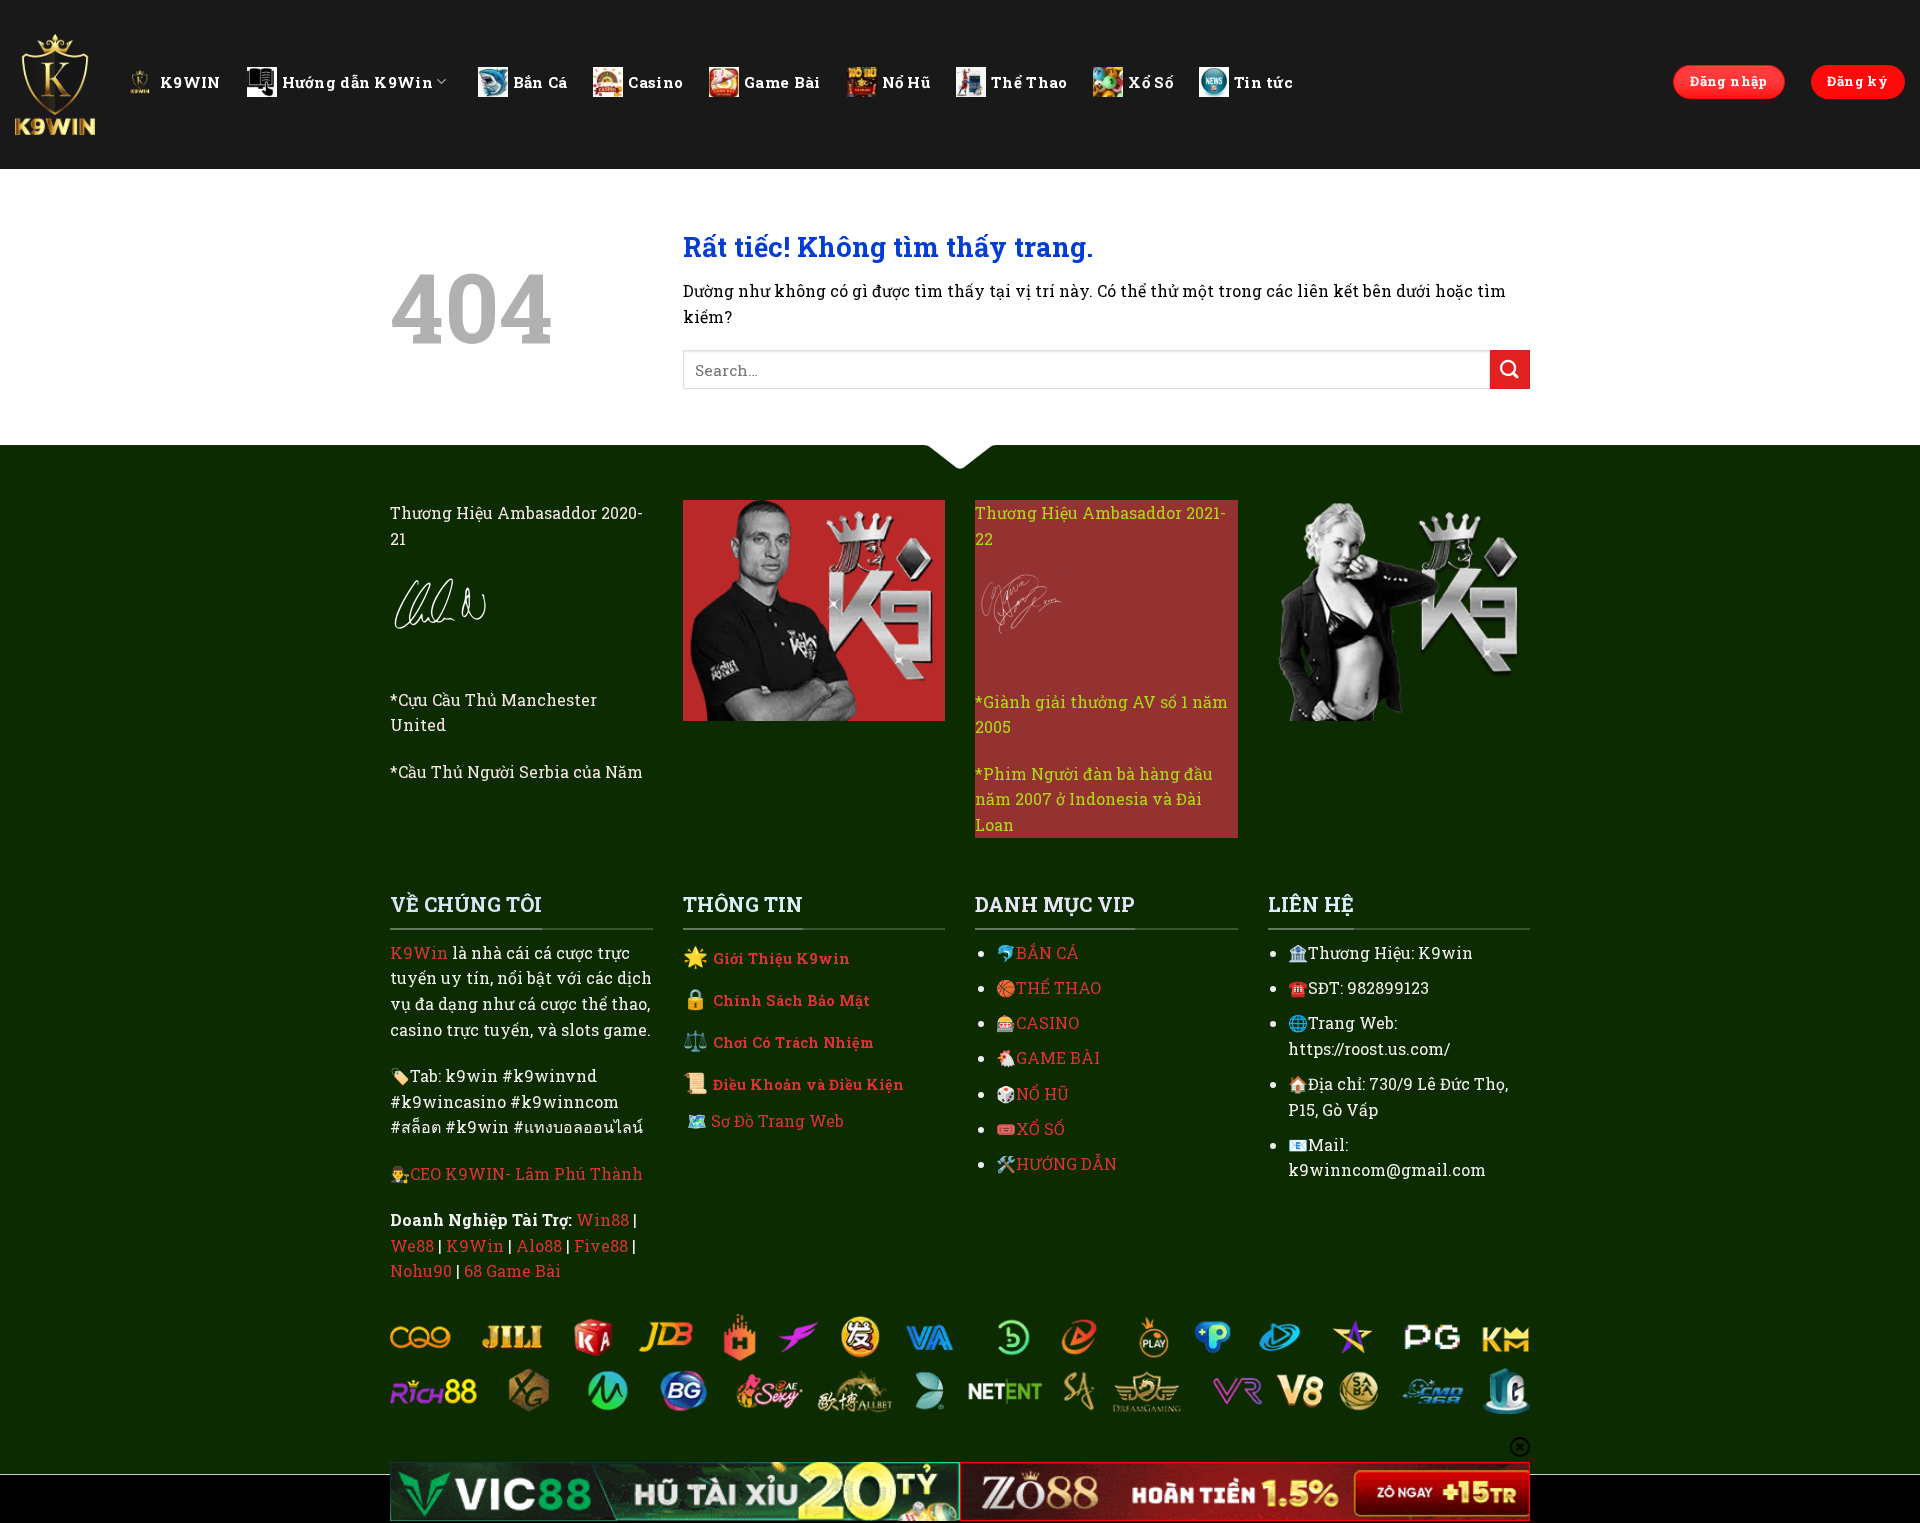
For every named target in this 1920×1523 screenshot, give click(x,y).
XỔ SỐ (1040, 1128)
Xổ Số (1150, 82)
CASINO (1047, 1022)
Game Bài (782, 82)
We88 (412, 1245)
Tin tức (1263, 82)
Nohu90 (421, 1270)
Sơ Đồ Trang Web (777, 1120)
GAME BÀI (1058, 1057)
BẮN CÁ (1047, 952)
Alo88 (539, 1245)
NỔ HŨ (1042, 1093)
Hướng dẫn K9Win (358, 82)
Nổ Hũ (906, 82)
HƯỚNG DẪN (1066, 1163)
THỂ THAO (1058, 987)
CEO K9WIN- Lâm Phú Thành (526, 1173)
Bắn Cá (540, 82)
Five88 (601, 1245)
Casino (655, 82)
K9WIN (190, 82)
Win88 (602, 1219)
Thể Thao (1029, 82)
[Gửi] (1510, 369)
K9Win (419, 952)
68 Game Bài (512, 1270)
